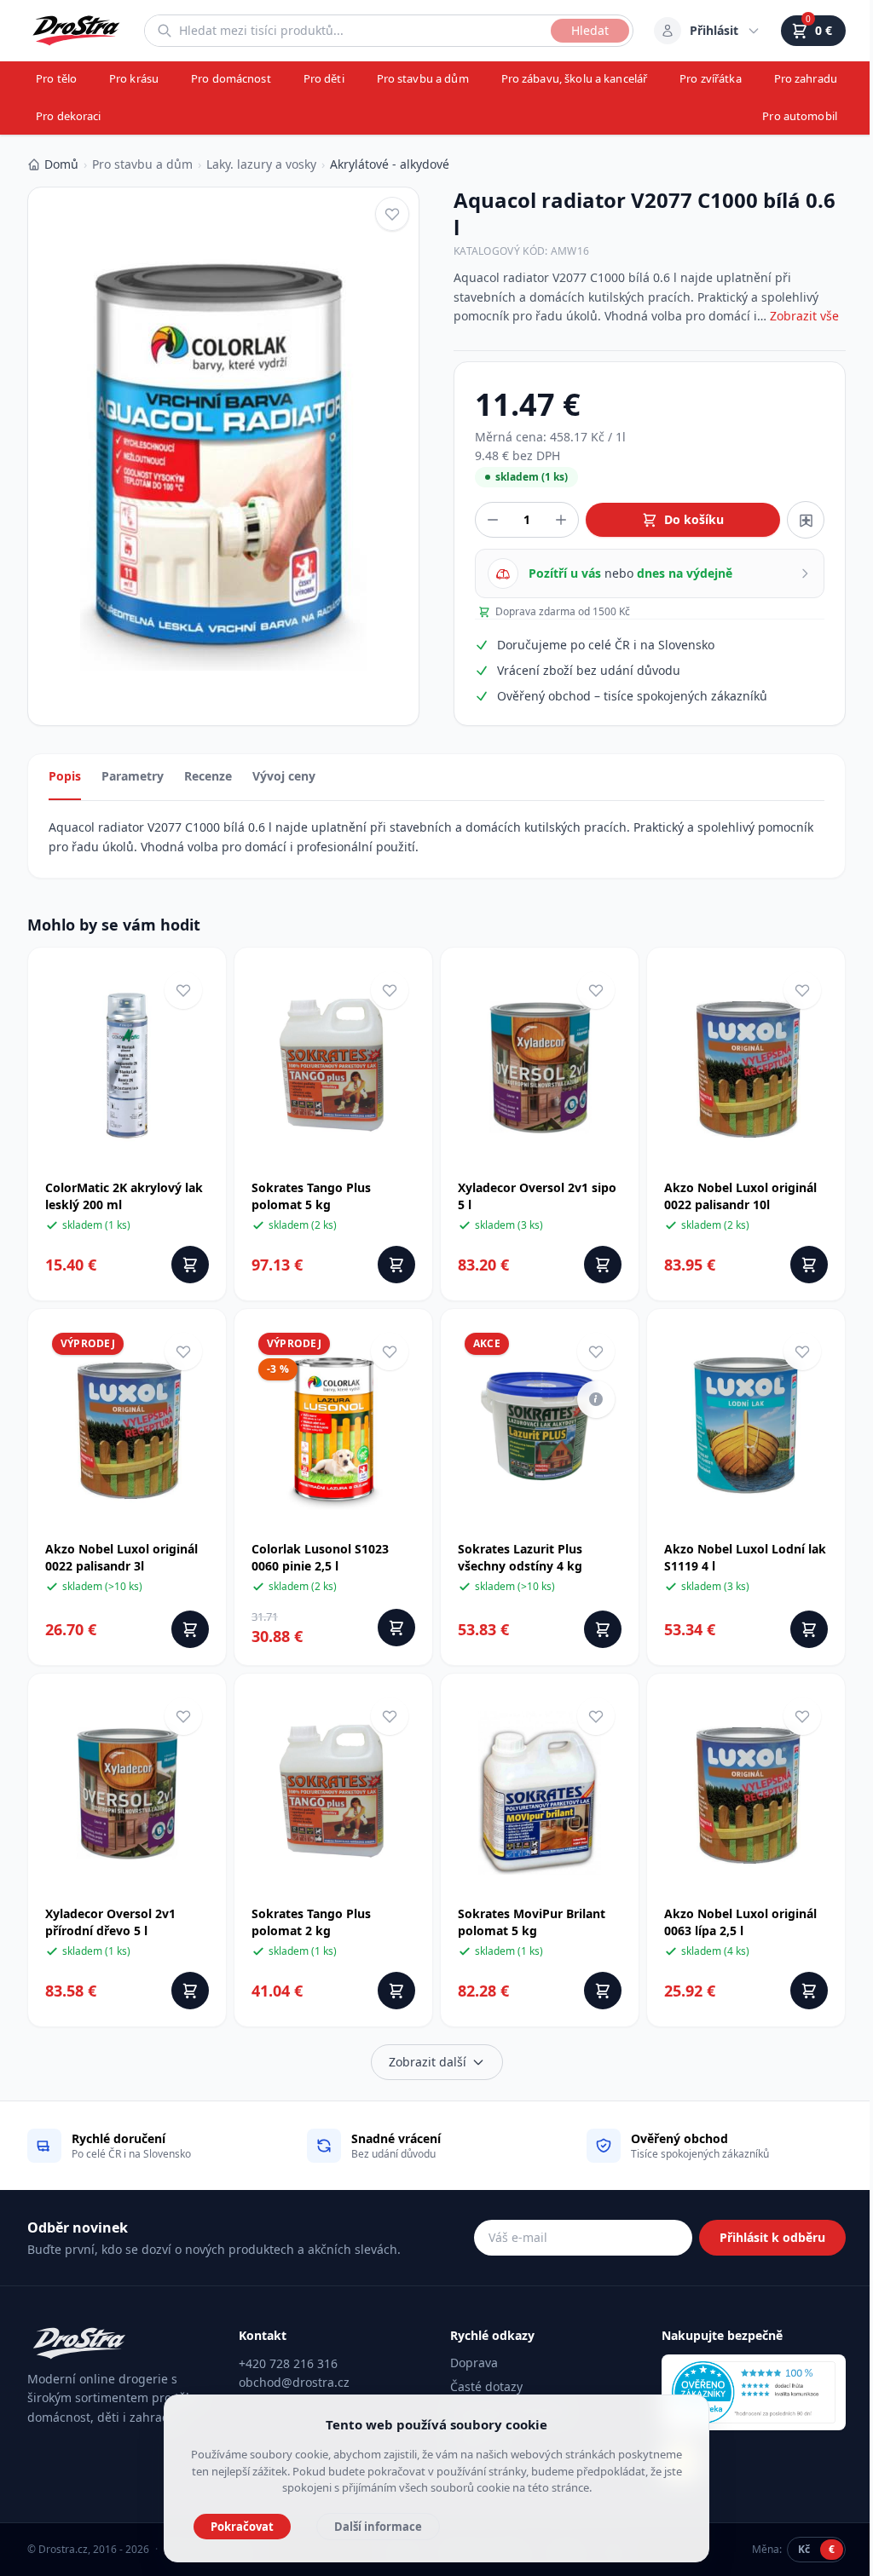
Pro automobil (800, 116)
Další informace (378, 2527)
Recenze (208, 776)
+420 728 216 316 (288, 2363)
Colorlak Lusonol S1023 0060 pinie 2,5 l (320, 1557)
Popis (65, 776)
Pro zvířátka (711, 78)
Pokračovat (242, 2527)
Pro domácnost (231, 78)
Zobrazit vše (804, 316)
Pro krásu (134, 78)
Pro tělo (56, 78)
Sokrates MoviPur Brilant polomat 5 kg (532, 1922)
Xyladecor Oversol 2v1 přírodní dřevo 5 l (110, 1922)
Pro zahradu (806, 78)
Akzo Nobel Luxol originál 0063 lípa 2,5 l (740, 1922)
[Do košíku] (190, 1265)
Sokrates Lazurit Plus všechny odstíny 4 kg (520, 1557)
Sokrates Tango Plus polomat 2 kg (311, 1922)
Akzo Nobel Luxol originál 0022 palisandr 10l (740, 1196)
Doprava (474, 2363)
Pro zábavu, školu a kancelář (575, 78)
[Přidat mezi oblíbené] (392, 214)
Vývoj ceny (284, 776)
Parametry (133, 776)
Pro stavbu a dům (423, 78)
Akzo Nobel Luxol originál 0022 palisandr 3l (121, 1557)
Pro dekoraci (69, 116)
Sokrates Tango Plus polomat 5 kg (311, 1196)
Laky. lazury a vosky (261, 164)
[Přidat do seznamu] (806, 520)
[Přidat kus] (561, 520)
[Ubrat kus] (493, 520)
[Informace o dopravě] (596, 1399)
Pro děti (324, 78)
